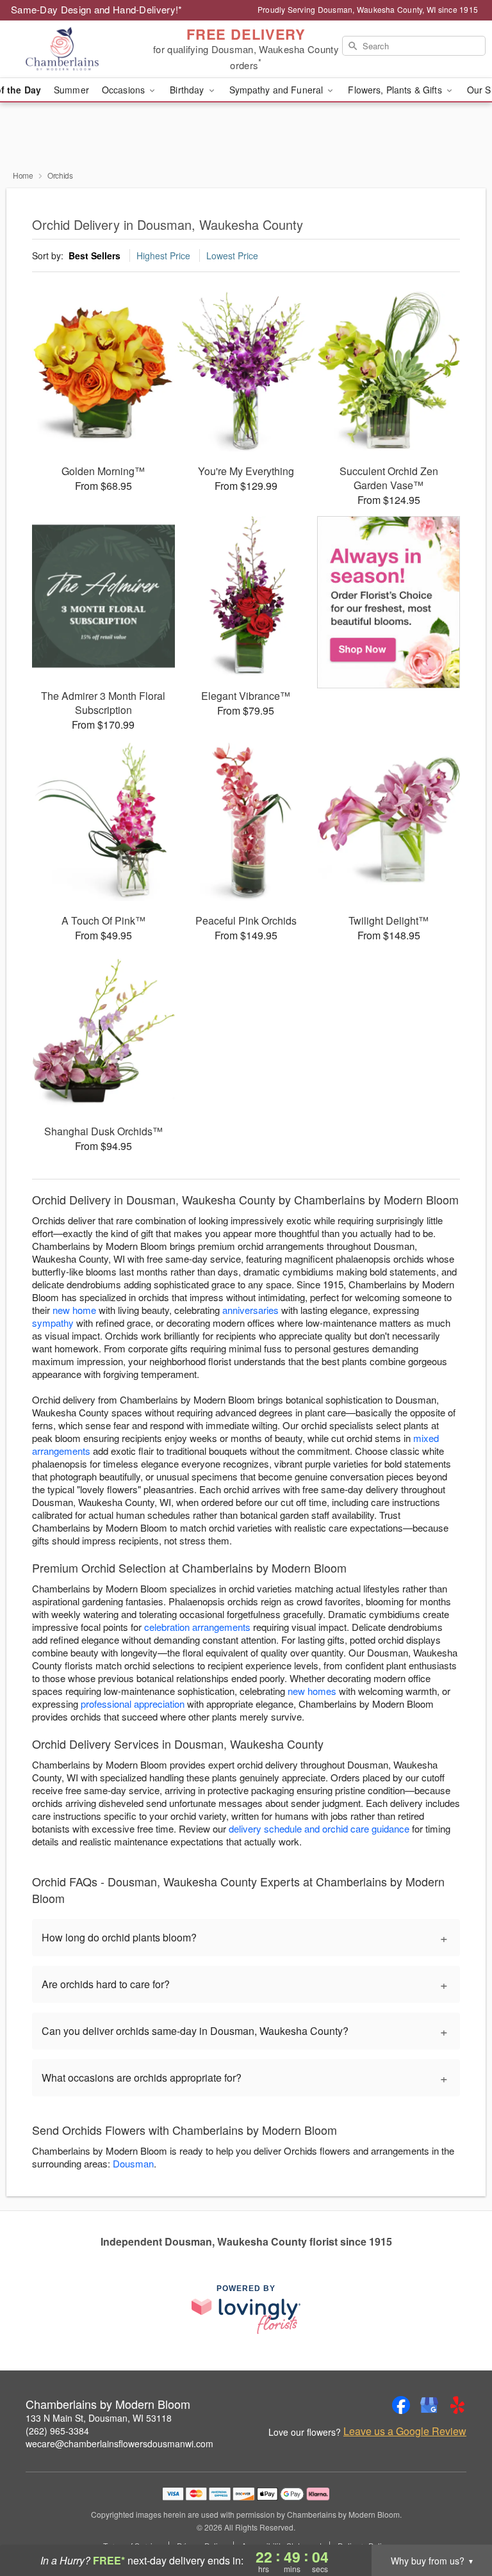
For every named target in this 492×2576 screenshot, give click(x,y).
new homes (312, 1691)
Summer (71, 90)
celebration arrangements (197, 1627)
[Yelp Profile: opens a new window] (457, 2405)
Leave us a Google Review (405, 2431)
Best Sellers (94, 255)
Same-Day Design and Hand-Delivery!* (97, 9)
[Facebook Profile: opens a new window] (401, 2405)
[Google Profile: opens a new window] (429, 2405)
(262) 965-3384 (57, 2431)
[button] (458, 2522)
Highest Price (163, 255)
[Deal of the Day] (389, 603)
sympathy (53, 1323)
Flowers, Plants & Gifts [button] (396, 90)
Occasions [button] (125, 90)
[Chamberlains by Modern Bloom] (85, 49)
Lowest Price (232, 255)
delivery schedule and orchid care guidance (319, 1828)
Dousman (133, 2163)
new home (74, 1310)
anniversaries (250, 1310)
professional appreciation (133, 1704)
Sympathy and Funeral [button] (278, 90)
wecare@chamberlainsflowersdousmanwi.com (119, 2443)
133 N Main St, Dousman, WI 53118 (99, 2418)
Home (23, 175)
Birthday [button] (188, 90)
